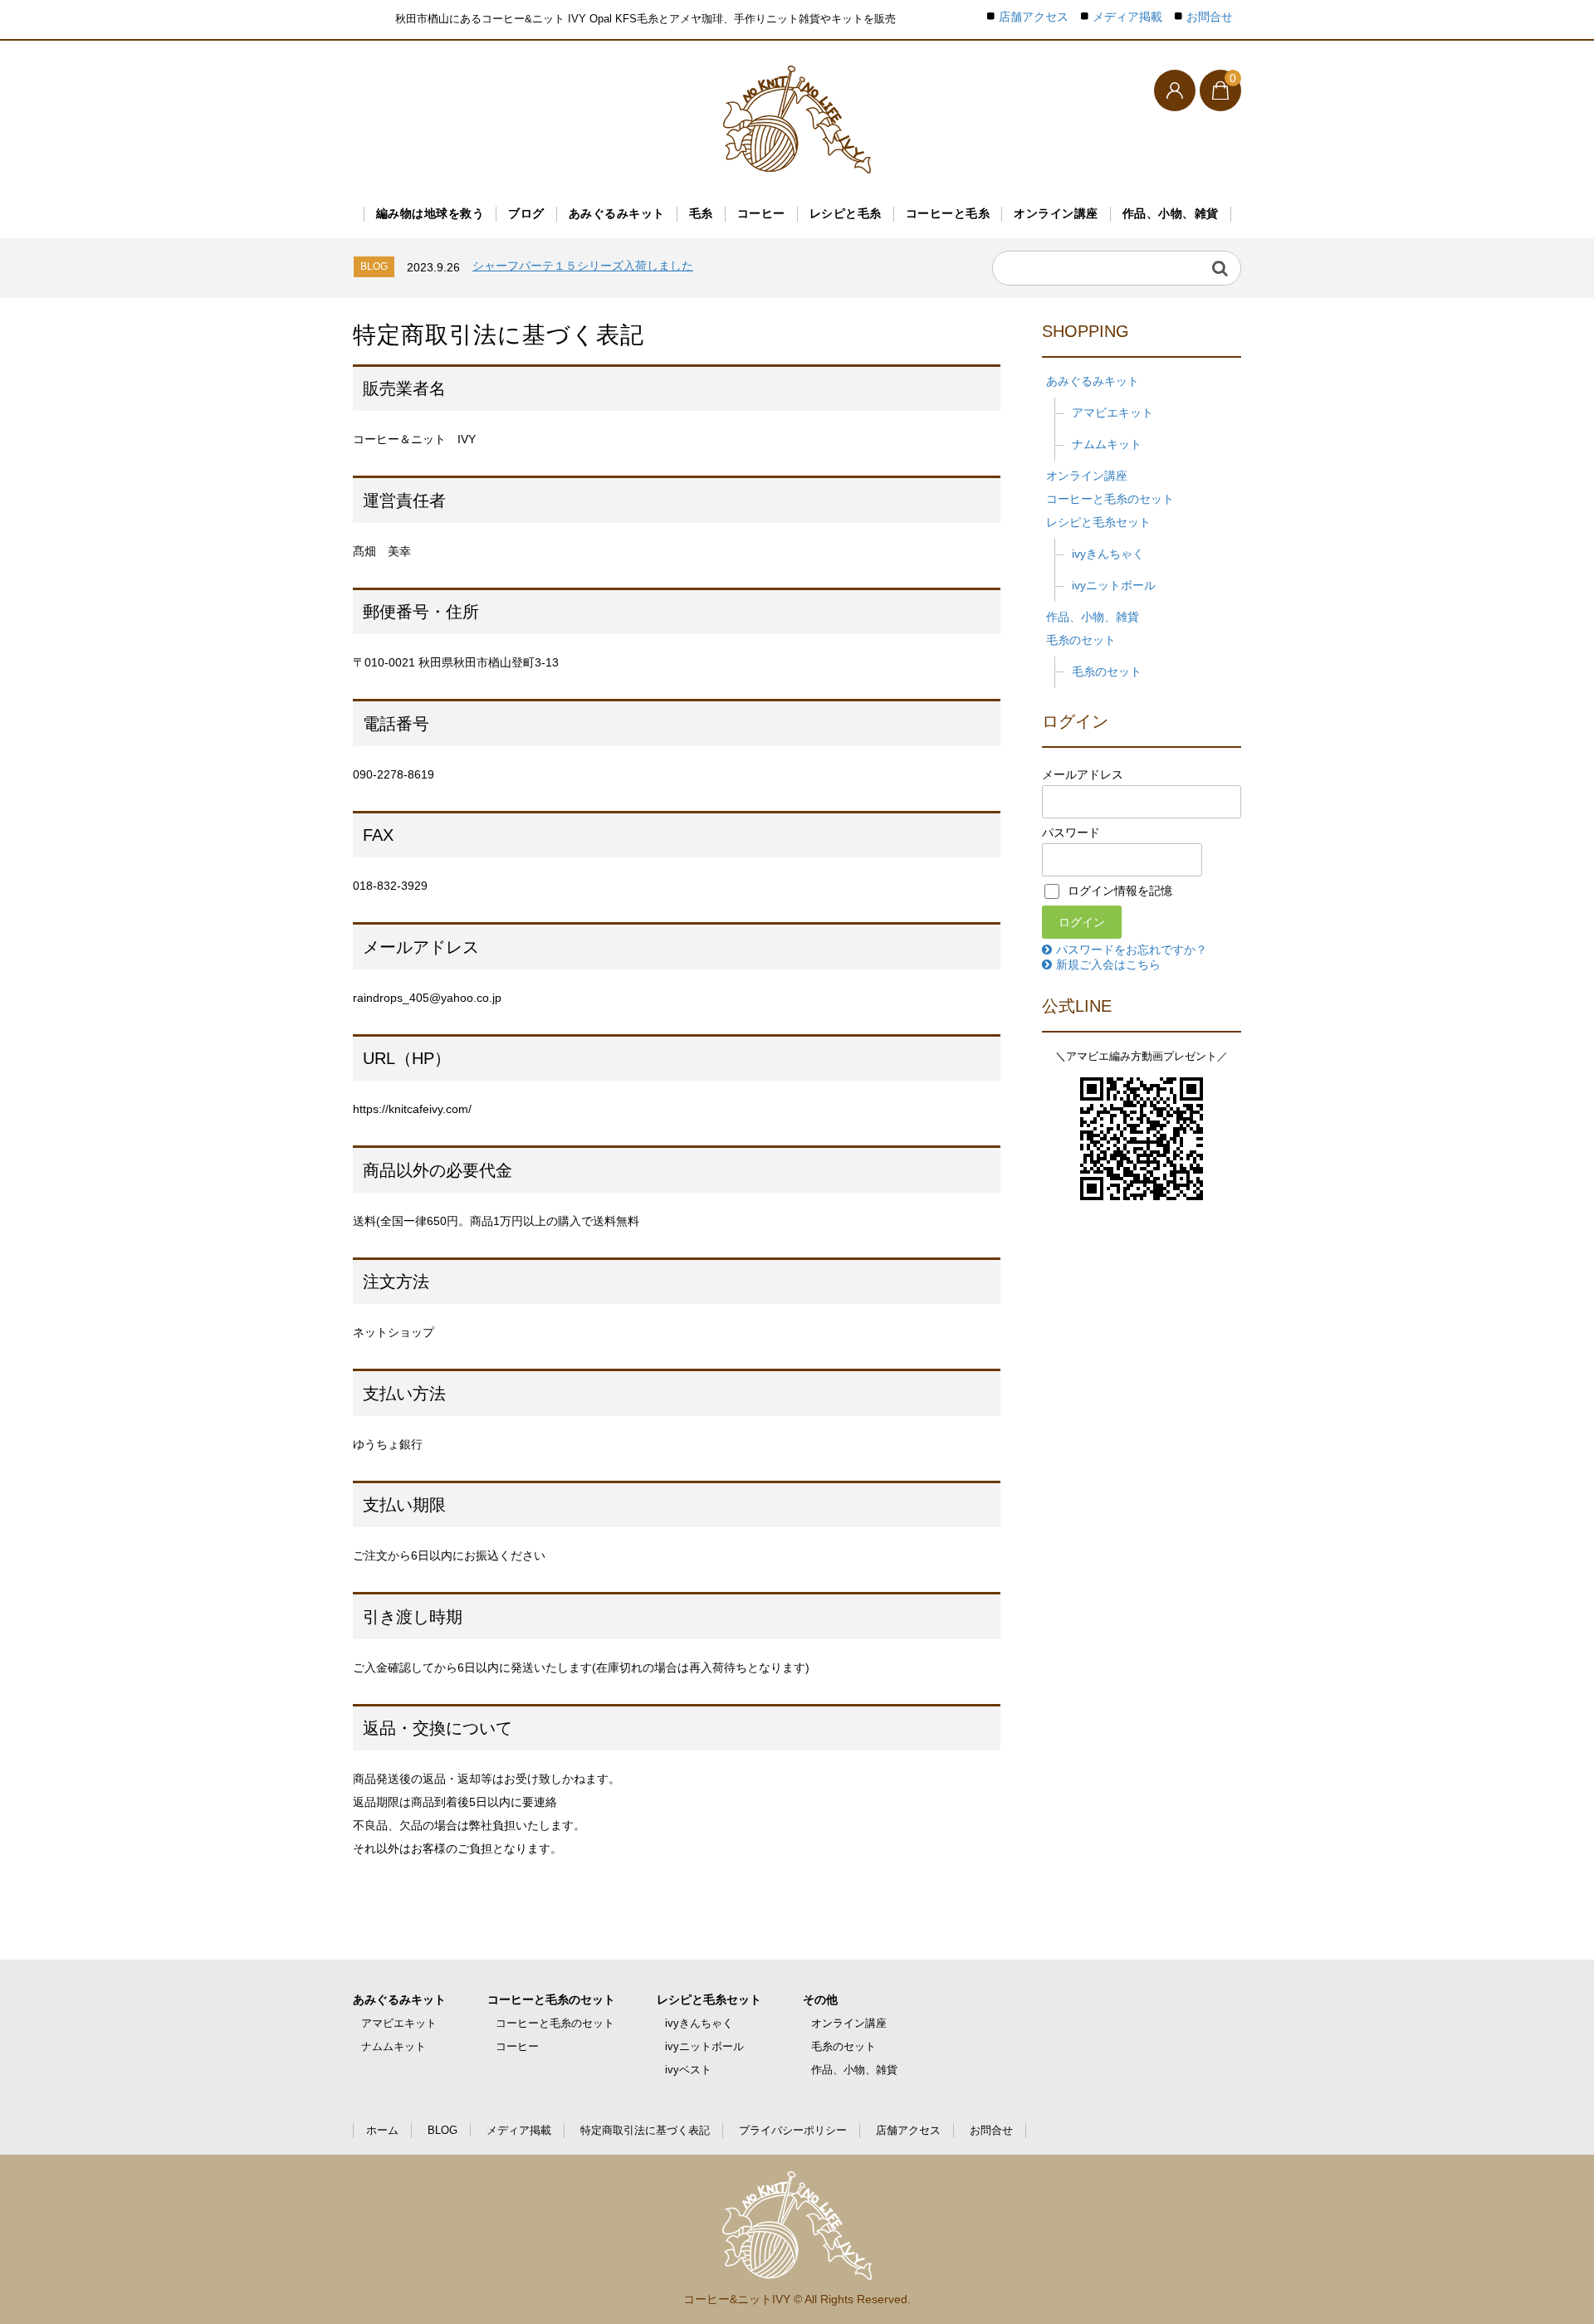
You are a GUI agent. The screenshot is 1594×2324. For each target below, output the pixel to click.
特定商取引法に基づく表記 (645, 2130)
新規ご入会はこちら (1108, 964)
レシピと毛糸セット (1098, 522)
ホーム (382, 2130)
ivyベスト (688, 2070)
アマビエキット (1112, 413)
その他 (820, 1999)
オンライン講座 (1056, 213)
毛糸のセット (1081, 640)
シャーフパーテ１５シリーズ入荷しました (583, 266)
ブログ (526, 213)
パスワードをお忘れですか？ (1132, 950)
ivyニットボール (1114, 585)
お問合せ (1210, 17)
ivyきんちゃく (1108, 554)
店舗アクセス (1034, 17)
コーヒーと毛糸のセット (1110, 499)
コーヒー (761, 213)
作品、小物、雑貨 (1171, 213)
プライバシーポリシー (793, 2130)
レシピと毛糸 (846, 213)
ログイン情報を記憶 (1118, 891)
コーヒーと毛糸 (948, 213)
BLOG (443, 2130)
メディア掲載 (1127, 17)
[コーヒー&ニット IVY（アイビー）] (797, 120)
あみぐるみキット (617, 213)
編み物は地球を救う (430, 213)
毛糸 (701, 213)
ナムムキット (1107, 444)
